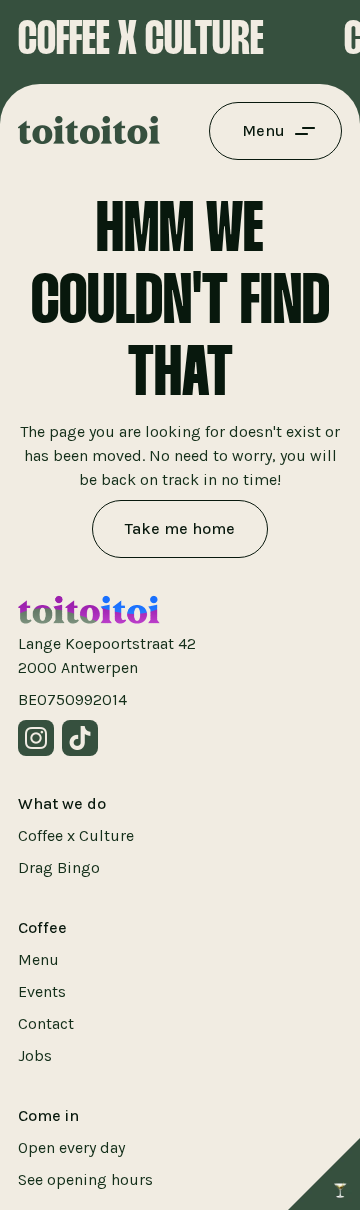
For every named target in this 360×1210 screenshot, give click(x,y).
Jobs (35, 1055)
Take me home (180, 528)
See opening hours (85, 1179)
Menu (38, 959)
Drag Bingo (59, 867)
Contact (46, 1023)
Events (42, 991)
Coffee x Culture (76, 835)
